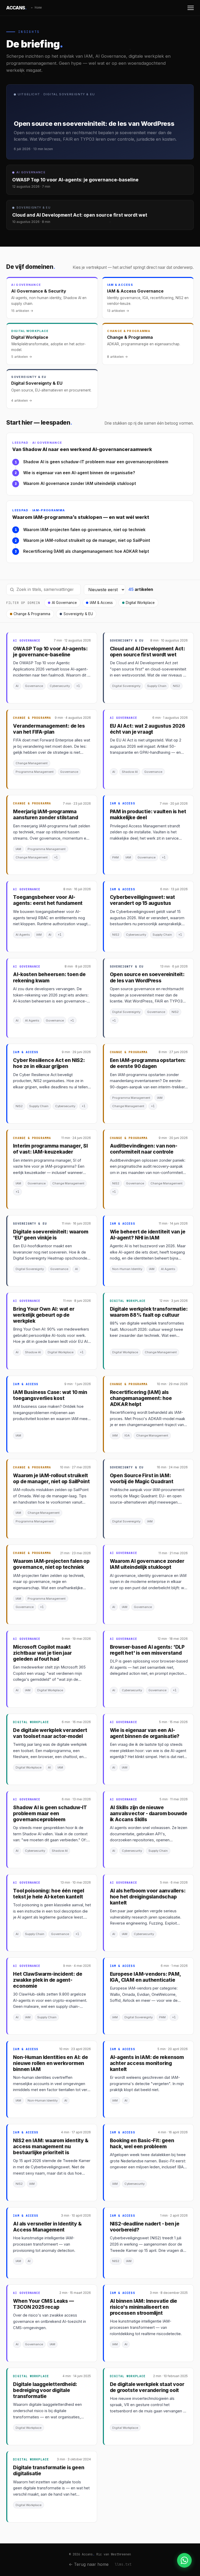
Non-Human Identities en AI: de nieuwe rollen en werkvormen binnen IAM (50, 2063)
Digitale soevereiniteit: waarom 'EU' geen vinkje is (51, 1235)
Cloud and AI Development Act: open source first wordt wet (148, 652)
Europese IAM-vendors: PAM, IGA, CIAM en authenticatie (145, 1977)
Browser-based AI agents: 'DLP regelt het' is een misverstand (147, 1650)
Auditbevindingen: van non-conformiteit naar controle (144, 1149)
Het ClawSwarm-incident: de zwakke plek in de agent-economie (48, 1980)
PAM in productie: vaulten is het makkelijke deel (148, 815)
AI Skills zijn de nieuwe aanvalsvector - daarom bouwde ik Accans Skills (149, 1814)
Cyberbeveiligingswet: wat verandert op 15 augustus (142, 900)
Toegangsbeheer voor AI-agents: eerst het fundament (48, 900)
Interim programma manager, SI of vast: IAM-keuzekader (50, 1149)
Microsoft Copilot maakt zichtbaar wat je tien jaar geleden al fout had (42, 1653)
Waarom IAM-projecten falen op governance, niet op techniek (84, 530)
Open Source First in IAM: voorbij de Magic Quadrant (142, 1479)
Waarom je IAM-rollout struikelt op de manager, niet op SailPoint (87, 540)
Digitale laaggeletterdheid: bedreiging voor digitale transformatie (45, 2390)
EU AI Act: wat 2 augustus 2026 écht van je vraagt (148, 729)
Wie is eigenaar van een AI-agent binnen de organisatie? (79, 473)
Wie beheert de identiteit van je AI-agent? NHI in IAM (148, 1235)
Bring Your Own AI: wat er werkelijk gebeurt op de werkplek (44, 1315)
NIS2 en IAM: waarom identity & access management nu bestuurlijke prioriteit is (51, 2147)
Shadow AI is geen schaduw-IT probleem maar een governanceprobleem (96, 462)
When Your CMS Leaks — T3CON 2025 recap (43, 2304)
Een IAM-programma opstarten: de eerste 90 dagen (148, 1063)
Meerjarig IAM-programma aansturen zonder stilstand (45, 815)
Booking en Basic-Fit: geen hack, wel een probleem (142, 2144)
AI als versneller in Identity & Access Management (47, 2227)
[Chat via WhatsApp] (184, 2560)
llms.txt (123, 2564)
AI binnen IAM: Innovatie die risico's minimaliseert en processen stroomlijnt (144, 2307)
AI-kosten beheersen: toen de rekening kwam (49, 977)
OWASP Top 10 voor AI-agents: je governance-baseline (50, 652)
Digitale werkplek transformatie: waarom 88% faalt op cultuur (149, 1312)
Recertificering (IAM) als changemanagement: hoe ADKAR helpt (86, 551)
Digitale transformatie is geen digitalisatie (49, 2471)
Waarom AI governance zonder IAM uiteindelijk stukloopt (80, 483)
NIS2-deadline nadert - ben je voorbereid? (145, 2227)
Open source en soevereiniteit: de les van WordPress (147, 977)
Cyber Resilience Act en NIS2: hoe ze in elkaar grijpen (49, 1063)
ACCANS (17, 8)
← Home (36, 8)
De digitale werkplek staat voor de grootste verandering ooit (147, 2387)
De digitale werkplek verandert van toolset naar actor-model (50, 1733)
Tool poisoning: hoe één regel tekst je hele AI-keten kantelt (49, 1894)
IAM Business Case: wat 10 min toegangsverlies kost (50, 1395)
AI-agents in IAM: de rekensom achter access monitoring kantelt (147, 2063)
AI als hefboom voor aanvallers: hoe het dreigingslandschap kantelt (148, 1897)
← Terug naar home (89, 2564)
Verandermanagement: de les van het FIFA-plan (49, 729)
